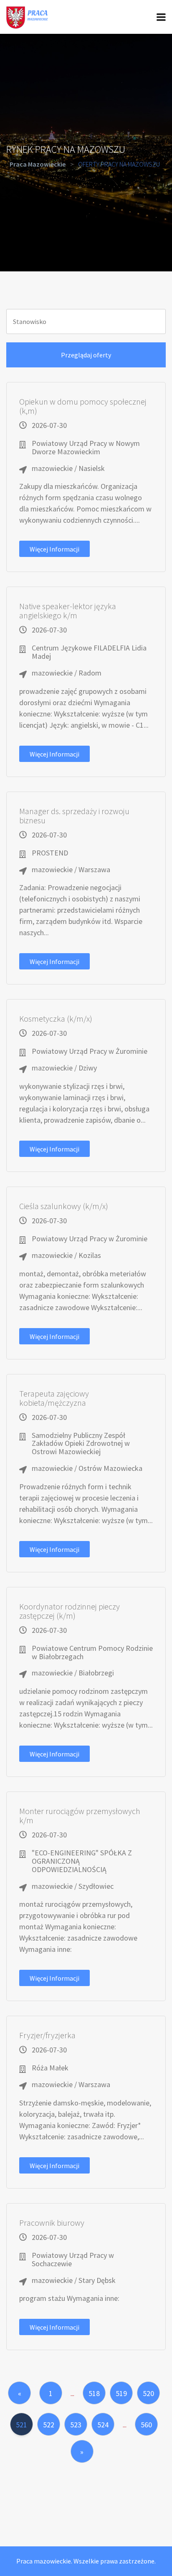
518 (94, 2393)
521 (21, 2425)
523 (76, 2425)
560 (146, 2425)
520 (148, 2393)
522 (49, 2425)
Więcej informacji (54, 549)
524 (103, 2425)
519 (121, 2393)
